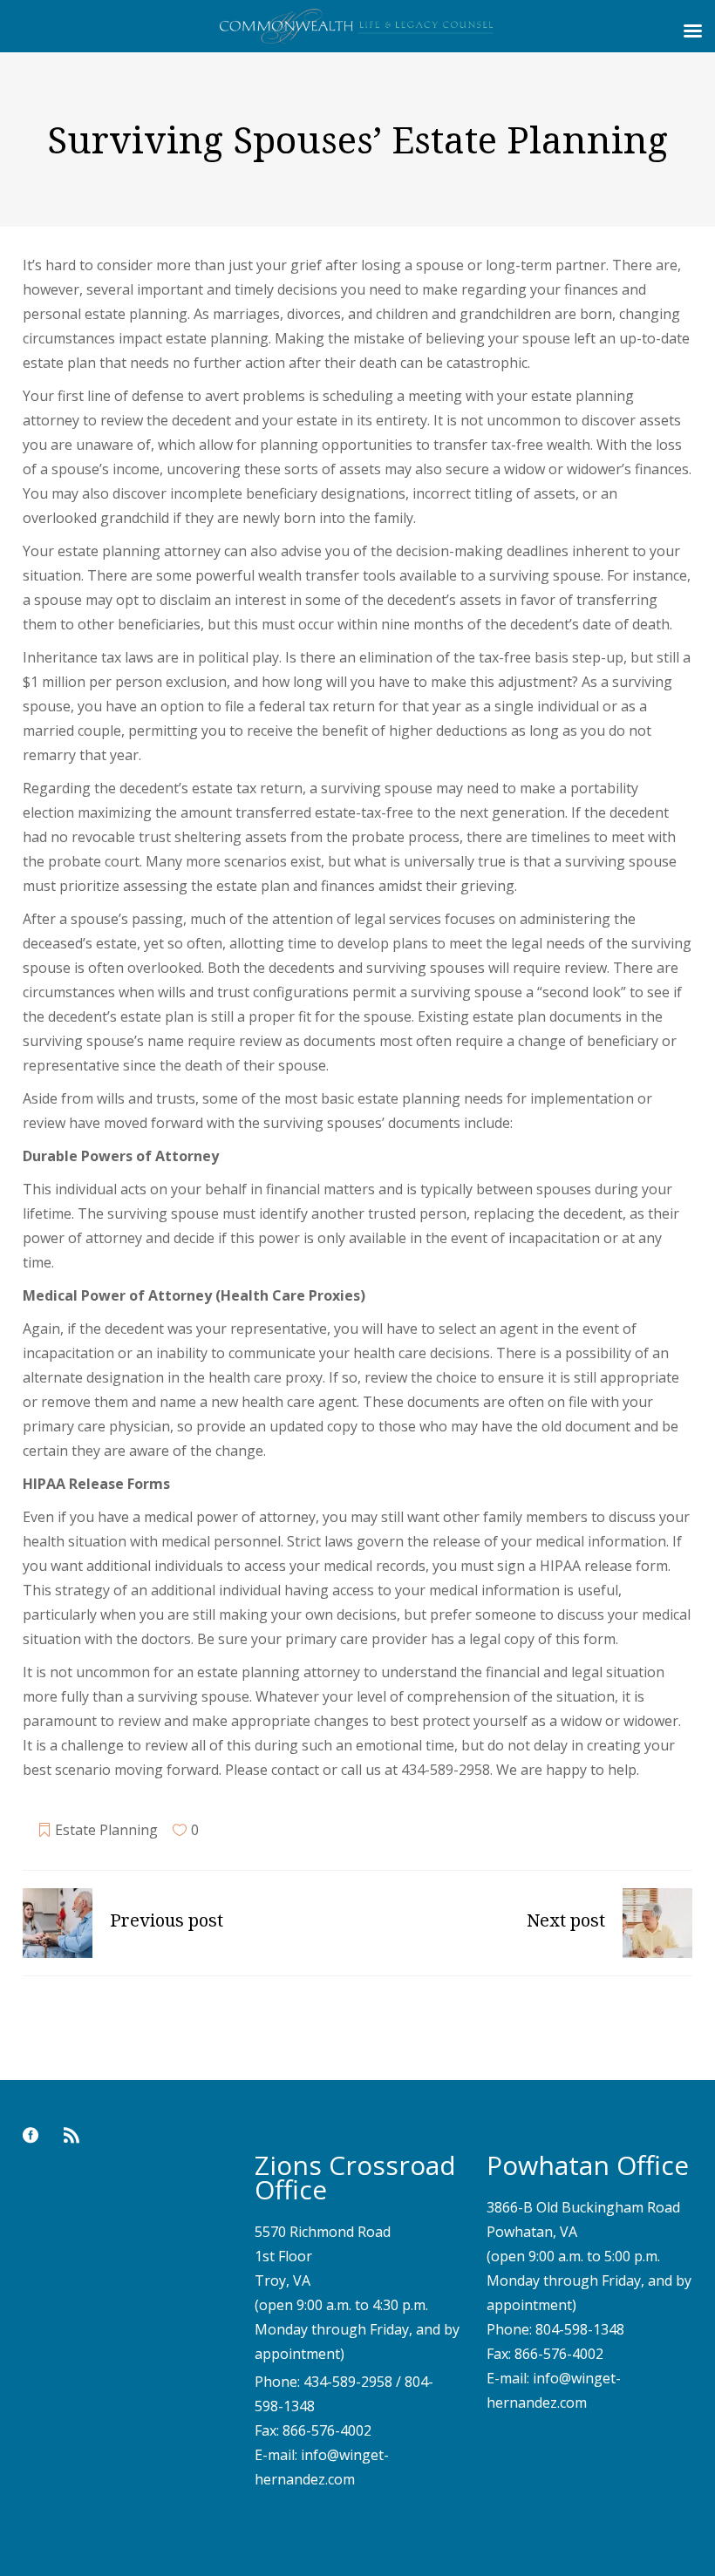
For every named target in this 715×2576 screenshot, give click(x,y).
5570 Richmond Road (323, 2232)
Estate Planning (106, 1830)
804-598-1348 (580, 2329)
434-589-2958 (348, 2382)
